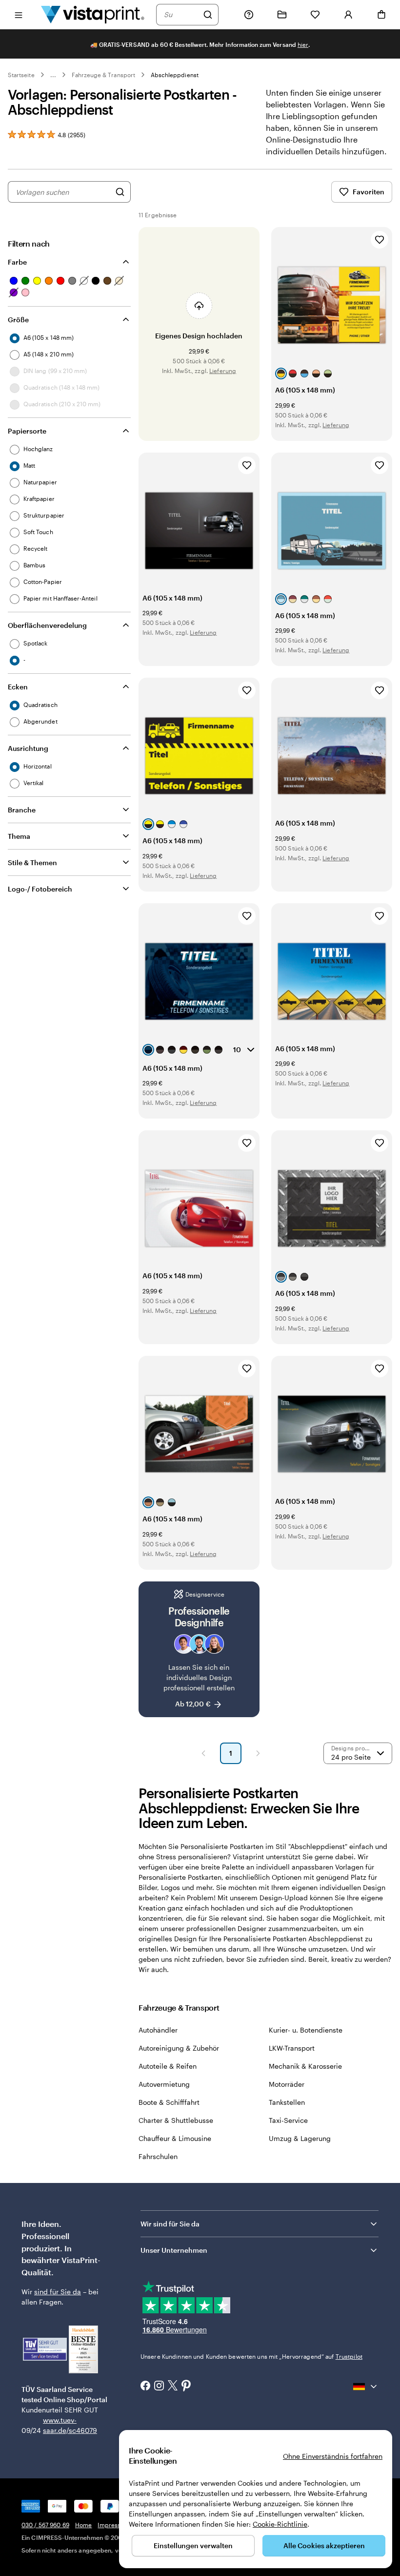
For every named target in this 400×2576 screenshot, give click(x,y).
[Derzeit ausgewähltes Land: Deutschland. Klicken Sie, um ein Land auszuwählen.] (366, 2387)
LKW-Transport (292, 2048)
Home (83, 2525)
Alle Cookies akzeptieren (324, 2545)
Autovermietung (164, 2084)
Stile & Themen (32, 862)
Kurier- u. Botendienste (306, 2030)
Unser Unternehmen (174, 2250)
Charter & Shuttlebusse (176, 2120)
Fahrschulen (158, 2156)
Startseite (21, 75)
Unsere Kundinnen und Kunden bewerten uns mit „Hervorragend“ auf (251, 2356)
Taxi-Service (288, 2120)
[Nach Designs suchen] (120, 192)
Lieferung (223, 371)
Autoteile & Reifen (168, 2066)
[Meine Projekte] (282, 15)
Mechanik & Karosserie (305, 2066)
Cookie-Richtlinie (280, 2524)
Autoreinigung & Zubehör (179, 2048)
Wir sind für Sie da (170, 2224)
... (53, 75)
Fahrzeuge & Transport (103, 75)
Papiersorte (27, 431)
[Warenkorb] (381, 15)
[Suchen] (208, 15)
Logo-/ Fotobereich (40, 889)
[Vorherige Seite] (203, 1753)
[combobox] (181, 15)
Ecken (18, 687)
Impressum (113, 2525)
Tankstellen (287, 2102)
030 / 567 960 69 (45, 2525)
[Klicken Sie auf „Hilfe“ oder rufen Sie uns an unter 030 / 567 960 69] (249, 15)
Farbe (17, 262)
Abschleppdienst (175, 75)
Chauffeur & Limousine (175, 2138)
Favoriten (369, 192)
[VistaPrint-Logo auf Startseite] (93, 14)
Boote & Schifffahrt (169, 2102)
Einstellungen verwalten (193, 2545)
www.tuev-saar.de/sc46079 (58, 2425)
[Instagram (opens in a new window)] (159, 2387)
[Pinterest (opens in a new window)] (186, 2387)
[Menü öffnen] (19, 14)
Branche (22, 810)
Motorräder (287, 2084)
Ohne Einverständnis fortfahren (333, 2456)
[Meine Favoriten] (315, 15)
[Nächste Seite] (258, 1753)
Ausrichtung (28, 748)
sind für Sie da (58, 2292)
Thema (19, 836)
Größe (18, 320)
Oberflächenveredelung (47, 625)
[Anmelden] (348, 15)
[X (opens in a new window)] (173, 2386)
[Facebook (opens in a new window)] (145, 2387)
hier (303, 44)
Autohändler (158, 2030)
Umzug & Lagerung (300, 2138)
